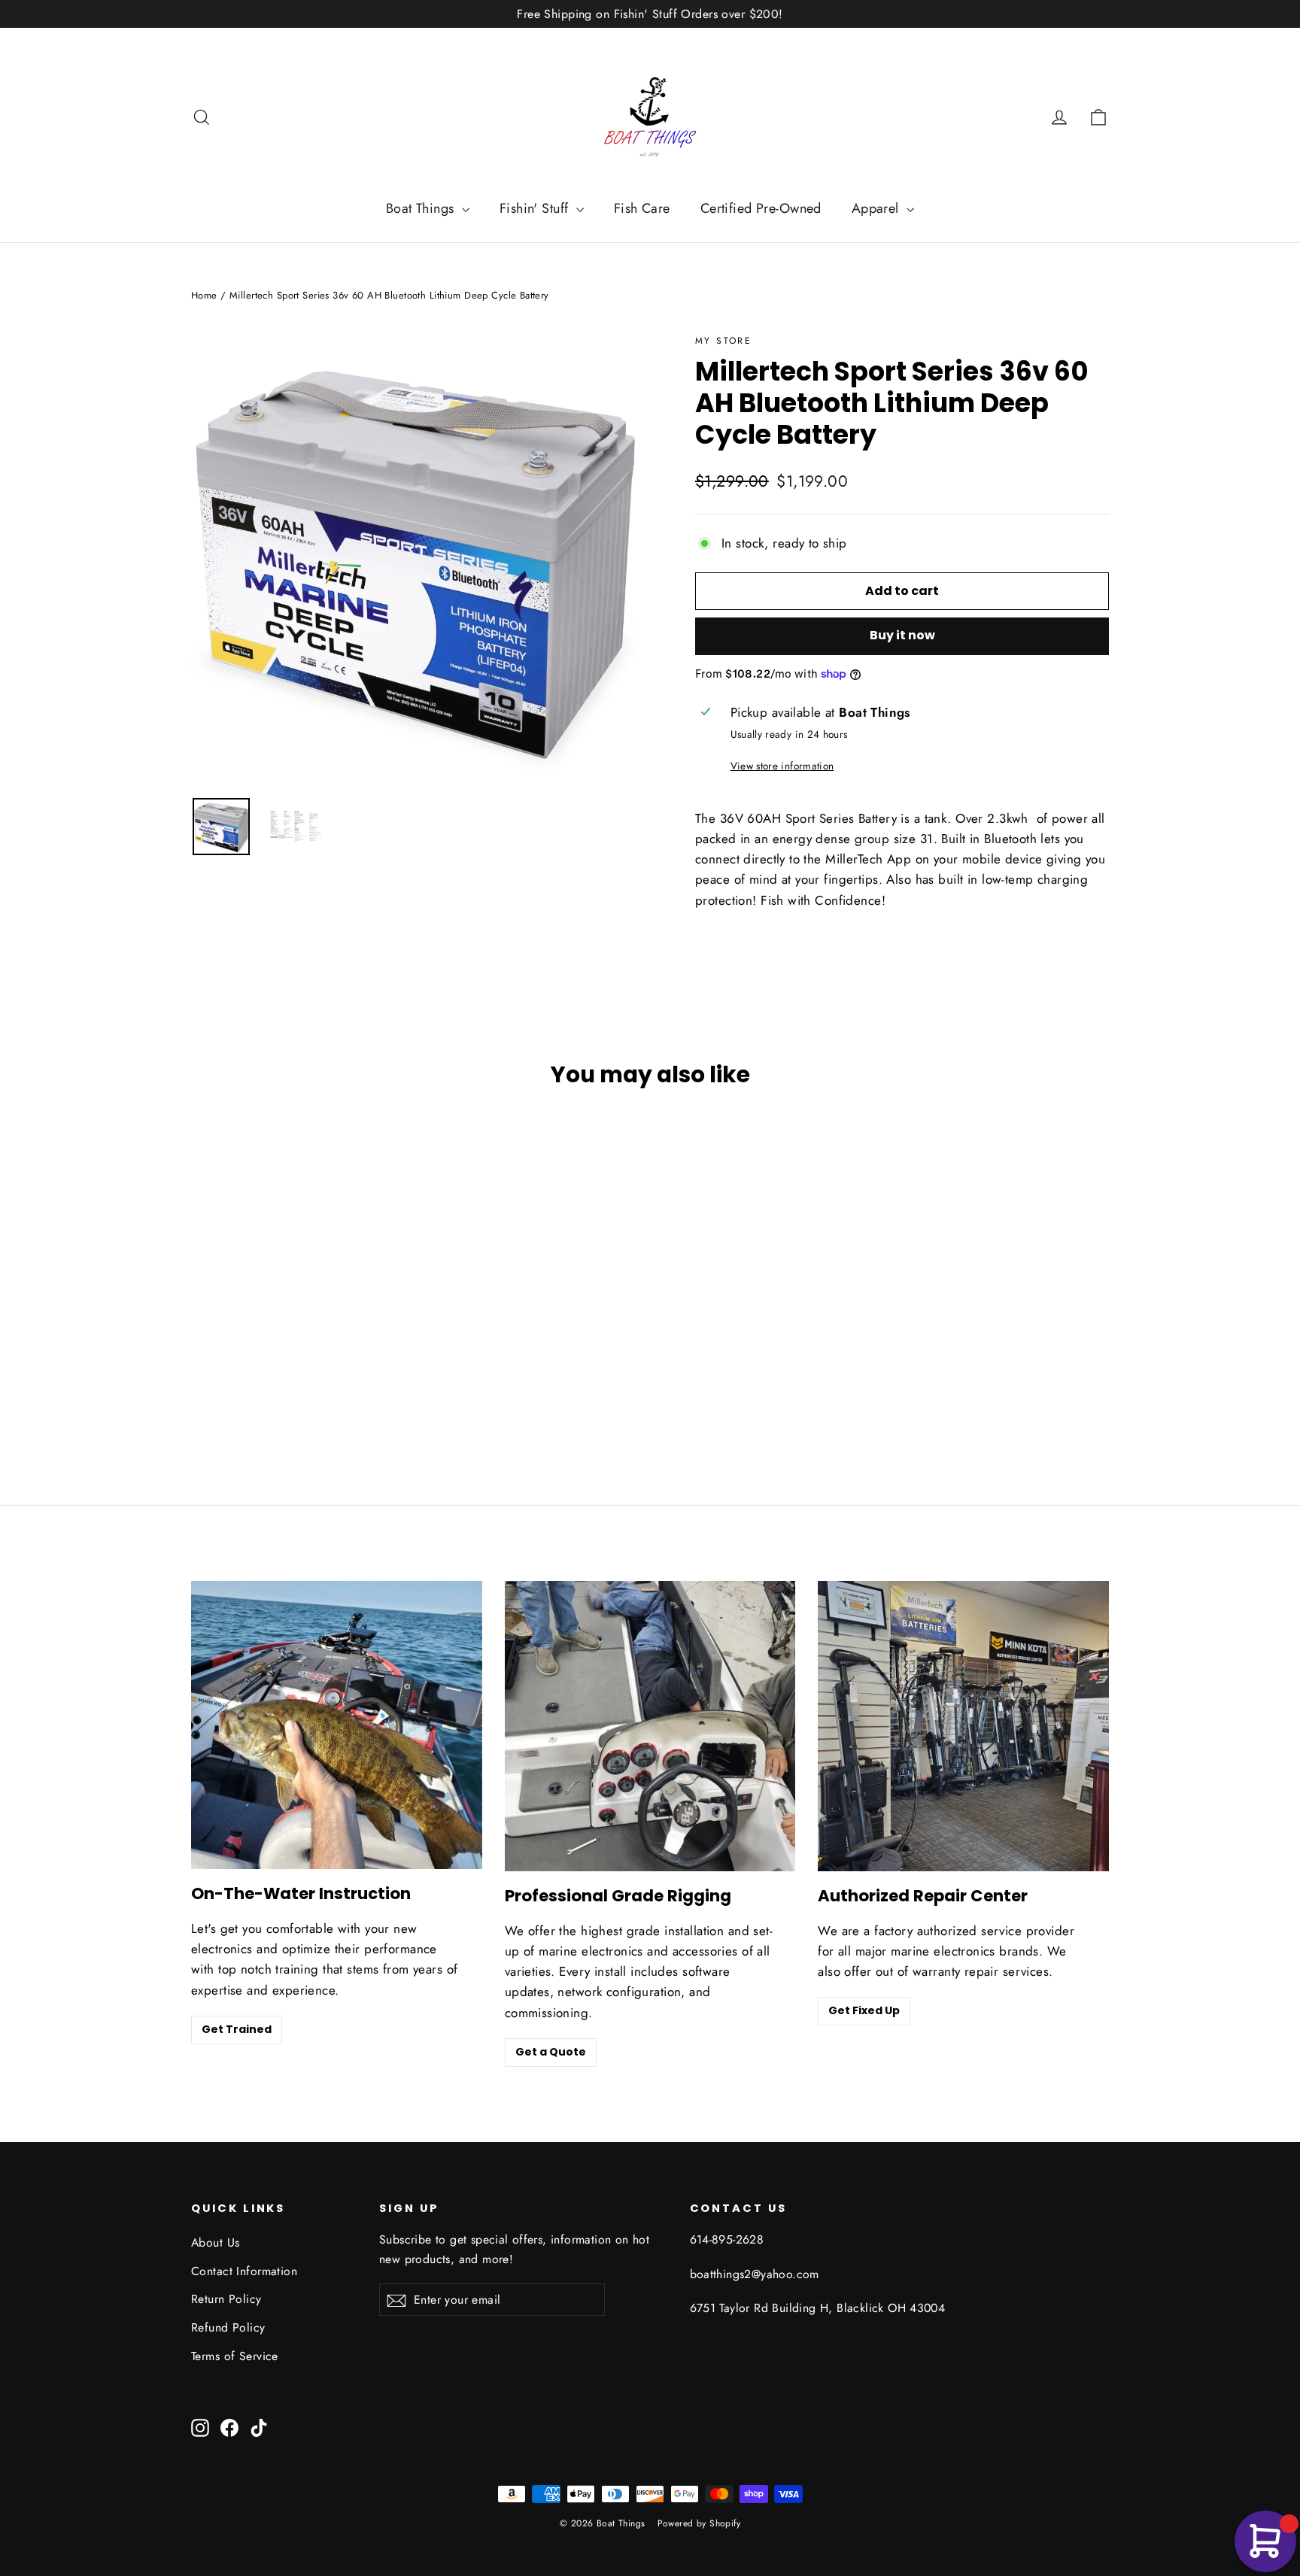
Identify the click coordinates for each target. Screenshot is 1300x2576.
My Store (723, 341)
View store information (782, 766)
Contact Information (244, 2271)
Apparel (877, 208)
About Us (215, 2242)
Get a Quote (551, 2052)
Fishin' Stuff (536, 208)
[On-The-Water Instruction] (337, 1725)
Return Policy (226, 2299)
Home (204, 295)
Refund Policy (228, 2327)
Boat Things (422, 208)
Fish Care (642, 208)
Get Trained (237, 2029)
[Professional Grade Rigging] (650, 1726)
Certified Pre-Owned (761, 208)
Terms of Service (235, 2356)
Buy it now (902, 635)
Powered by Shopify (699, 2523)
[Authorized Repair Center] (963, 1726)
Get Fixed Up (864, 2010)
